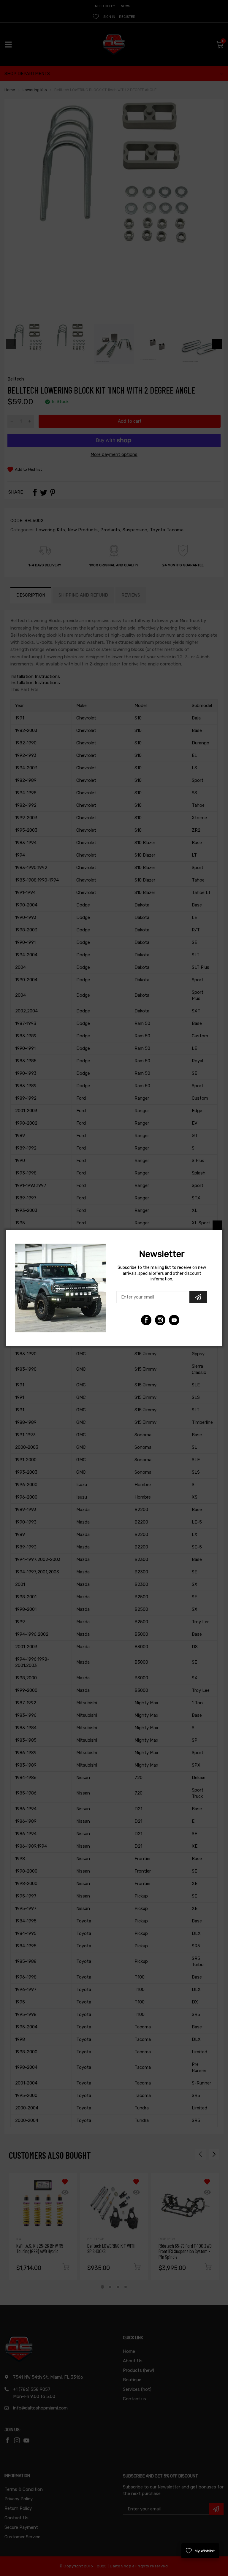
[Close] (217, 1225)
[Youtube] (160, 1320)
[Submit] (198, 1297)
